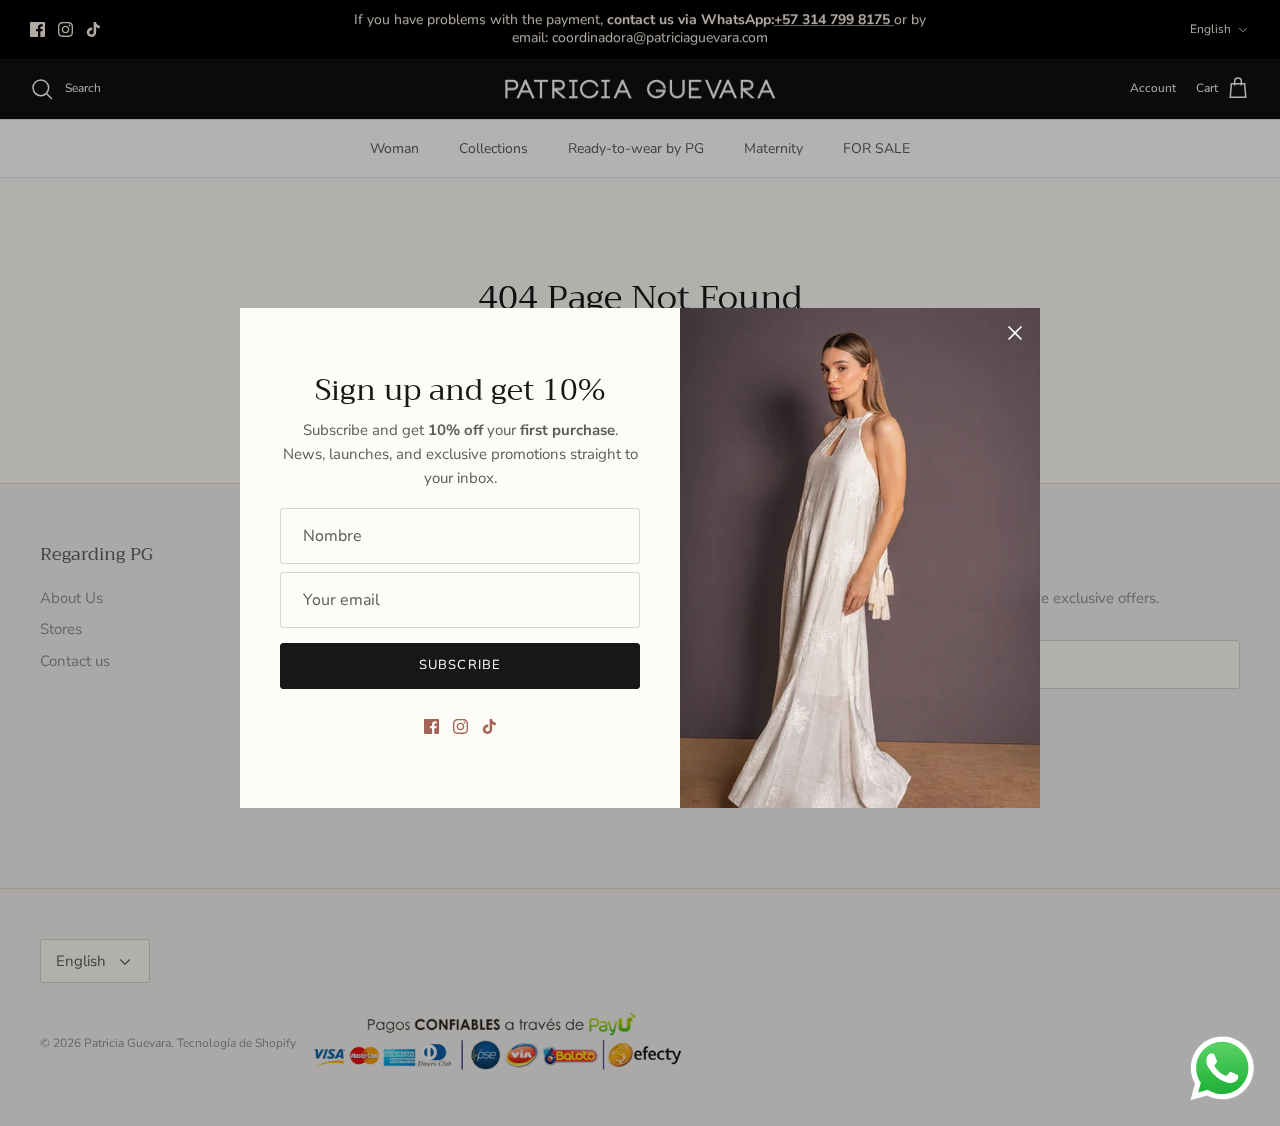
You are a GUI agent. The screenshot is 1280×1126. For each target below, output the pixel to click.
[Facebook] (431, 726)
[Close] (1015, 333)
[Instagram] (460, 726)
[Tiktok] (489, 726)
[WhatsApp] (1222, 1068)
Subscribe (459, 665)
